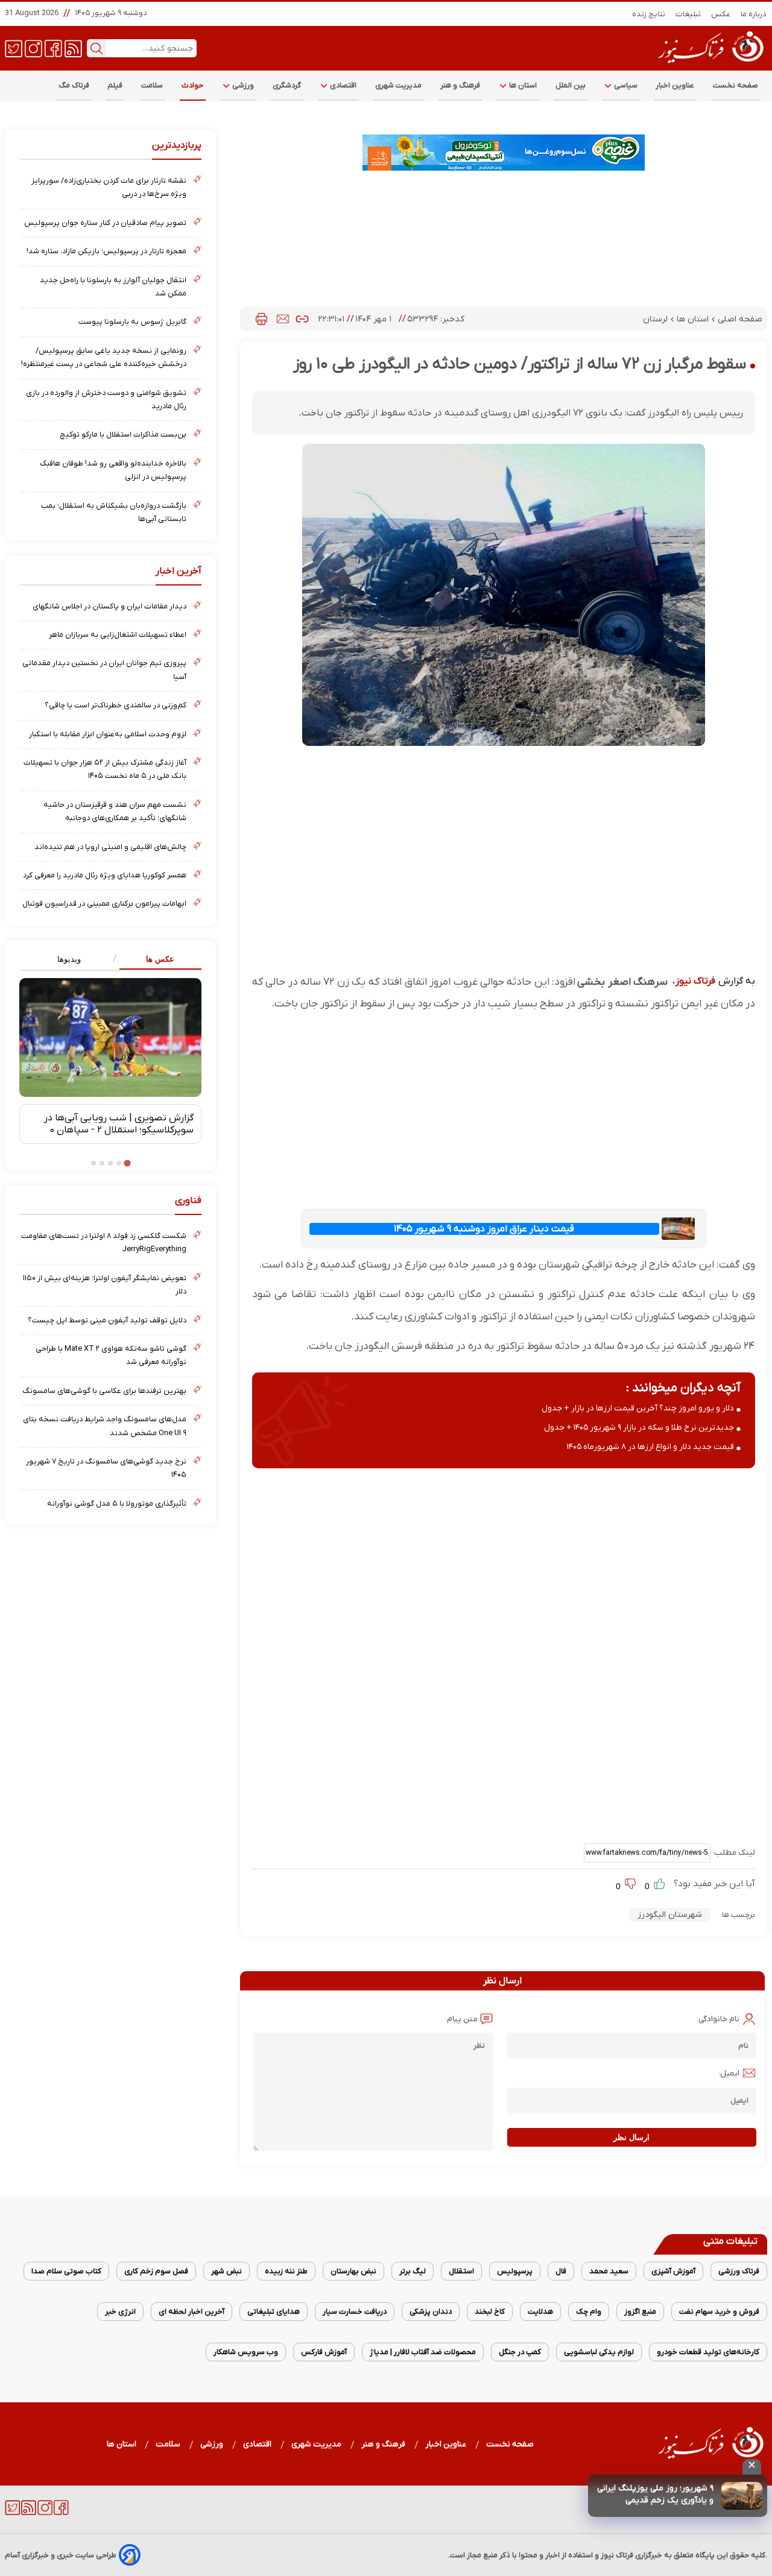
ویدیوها (69, 959)
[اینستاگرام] (33, 48)
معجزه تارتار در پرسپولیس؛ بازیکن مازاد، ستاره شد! (106, 251)
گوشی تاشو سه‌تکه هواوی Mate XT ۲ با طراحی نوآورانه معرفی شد (111, 1355)
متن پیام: (461, 2019)
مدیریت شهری (399, 85)
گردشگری (287, 85)
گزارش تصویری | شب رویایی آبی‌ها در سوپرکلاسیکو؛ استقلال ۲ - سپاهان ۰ (119, 1124)
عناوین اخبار (675, 85)
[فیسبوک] (53, 48)
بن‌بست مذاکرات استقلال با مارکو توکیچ (123, 434)
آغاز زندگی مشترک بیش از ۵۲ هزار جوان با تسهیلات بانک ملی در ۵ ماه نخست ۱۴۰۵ (105, 769)
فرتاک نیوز (695, 981)
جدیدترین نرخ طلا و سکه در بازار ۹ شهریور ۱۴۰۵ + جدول (639, 1428)
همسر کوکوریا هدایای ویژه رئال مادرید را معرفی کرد (105, 875)
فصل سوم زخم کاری (156, 2271)
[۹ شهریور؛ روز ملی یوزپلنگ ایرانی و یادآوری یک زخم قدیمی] (742, 2496)
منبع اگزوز (640, 2312)
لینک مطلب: (733, 1853)
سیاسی (625, 85)
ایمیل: (729, 2073)
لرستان (657, 319)
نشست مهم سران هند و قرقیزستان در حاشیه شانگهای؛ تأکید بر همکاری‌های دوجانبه (115, 811)
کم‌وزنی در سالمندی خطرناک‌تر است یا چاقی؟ (115, 705)
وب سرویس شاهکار (246, 2352)
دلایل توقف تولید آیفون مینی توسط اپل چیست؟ (107, 1320)
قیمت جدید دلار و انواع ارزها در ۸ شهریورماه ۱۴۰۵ (650, 1447)
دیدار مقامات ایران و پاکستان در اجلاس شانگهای (109, 606)
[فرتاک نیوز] (710, 65)
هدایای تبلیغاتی (274, 2312)
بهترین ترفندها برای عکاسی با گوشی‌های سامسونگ (104, 1391)
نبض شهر (226, 2271)
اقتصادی (343, 85)
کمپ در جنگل (520, 2352)
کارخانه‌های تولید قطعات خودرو (708, 2352)
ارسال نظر (631, 2137)
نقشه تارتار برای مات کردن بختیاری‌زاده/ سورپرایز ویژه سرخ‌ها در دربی (109, 187)
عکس (721, 14)
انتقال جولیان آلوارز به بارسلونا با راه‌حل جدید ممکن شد (113, 287)
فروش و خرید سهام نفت (719, 2312)
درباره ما (754, 14)
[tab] (156, 960)
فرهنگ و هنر (460, 85)
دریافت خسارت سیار (355, 2312)
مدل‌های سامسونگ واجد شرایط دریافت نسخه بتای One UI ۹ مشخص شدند (105, 1426)
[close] (752, 2467)
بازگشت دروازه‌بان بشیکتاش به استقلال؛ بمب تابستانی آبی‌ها (114, 512)
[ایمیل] (283, 319)
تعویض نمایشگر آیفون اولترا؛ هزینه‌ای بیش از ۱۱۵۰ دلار (105, 1285)
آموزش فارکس (324, 2352)
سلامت (152, 85)
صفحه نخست (736, 85)
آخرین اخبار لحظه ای (191, 2312)
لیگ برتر (413, 2271)
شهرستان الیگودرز (670, 1915)
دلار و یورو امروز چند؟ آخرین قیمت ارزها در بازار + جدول (638, 1408)
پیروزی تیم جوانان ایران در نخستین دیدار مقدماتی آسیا (104, 670)
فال (561, 2271)
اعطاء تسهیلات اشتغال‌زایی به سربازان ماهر (118, 635)
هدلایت (540, 2312)
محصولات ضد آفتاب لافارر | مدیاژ (423, 2352)
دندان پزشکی (431, 2312)
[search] (96, 48)
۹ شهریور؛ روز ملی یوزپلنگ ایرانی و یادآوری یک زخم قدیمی (655, 2494)
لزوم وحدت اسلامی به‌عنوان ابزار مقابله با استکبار (108, 734)
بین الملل (571, 85)
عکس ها (160, 959)
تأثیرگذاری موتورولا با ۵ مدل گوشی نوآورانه (117, 1504)
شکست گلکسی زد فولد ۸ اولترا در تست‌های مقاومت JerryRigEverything (104, 1242)
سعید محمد (609, 2271)
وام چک (589, 2312)
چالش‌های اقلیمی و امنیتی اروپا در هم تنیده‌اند (110, 847)
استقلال (461, 2271)
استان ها (522, 85)
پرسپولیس (515, 2271)
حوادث (193, 85)
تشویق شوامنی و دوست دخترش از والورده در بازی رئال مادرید (106, 399)
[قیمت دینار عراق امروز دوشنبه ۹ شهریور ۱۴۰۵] (679, 1229)
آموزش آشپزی (673, 2271)
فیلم (115, 85)
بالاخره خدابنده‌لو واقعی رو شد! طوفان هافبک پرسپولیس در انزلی (113, 470)
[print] (261, 319)
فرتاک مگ (74, 85)
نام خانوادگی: (718, 2019)
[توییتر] (14, 48)
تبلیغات (688, 14)
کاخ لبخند (490, 2312)
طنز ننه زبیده (286, 2271)
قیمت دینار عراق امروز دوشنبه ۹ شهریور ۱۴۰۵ (484, 1229)
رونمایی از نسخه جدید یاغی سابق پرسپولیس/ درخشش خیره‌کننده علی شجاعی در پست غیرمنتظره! (104, 357)
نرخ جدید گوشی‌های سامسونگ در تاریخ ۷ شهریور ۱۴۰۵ (106, 1468)
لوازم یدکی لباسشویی (599, 2352)
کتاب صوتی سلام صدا (66, 2271)
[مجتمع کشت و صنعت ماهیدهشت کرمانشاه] (504, 153)
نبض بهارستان (353, 2271)
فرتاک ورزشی (739, 2271)
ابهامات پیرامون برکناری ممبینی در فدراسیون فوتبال (104, 904)
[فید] (73, 48)
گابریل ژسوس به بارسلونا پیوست (132, 322)
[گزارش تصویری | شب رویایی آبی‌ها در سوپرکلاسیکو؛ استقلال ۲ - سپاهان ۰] (110, 1037)
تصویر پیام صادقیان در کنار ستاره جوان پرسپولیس (105, 223)
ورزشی (242, 85)
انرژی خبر (120, 2312)
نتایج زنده (649, 14)
